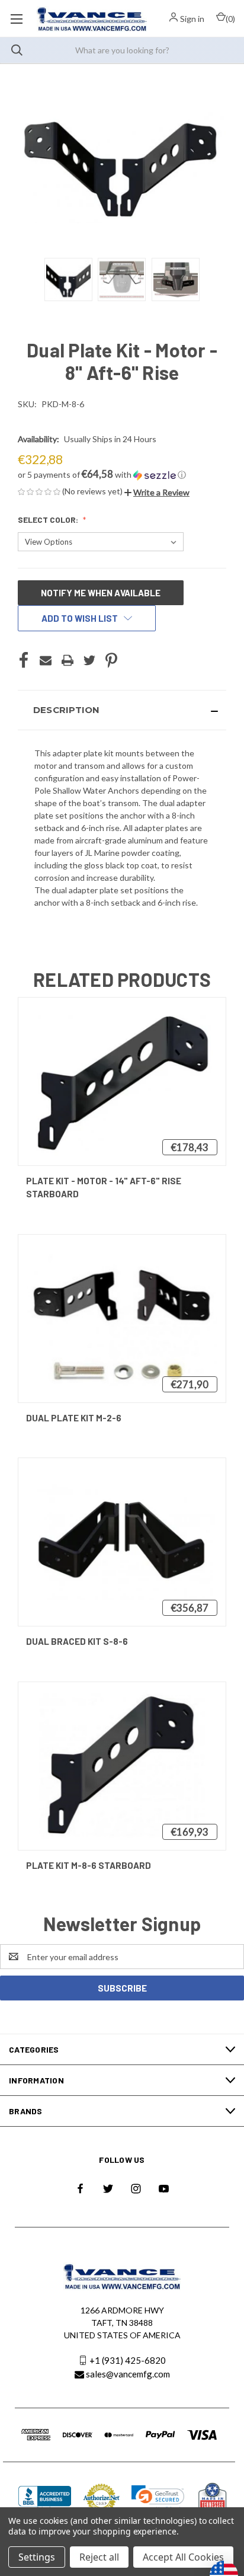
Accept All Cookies (183, 2557)
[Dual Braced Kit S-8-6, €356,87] (122, 1542)
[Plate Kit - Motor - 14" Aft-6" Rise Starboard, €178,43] (122, 1081)
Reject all (99, 2557)
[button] (122, 475)
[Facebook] (24, 660)
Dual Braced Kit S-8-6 (77, 1641)
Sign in (192, 19)
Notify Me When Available (101, 593)
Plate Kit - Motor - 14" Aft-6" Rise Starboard (104, 1188)
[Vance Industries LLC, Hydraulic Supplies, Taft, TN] (45, 2498)
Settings (37, 2557)
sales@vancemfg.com (128, 2374)
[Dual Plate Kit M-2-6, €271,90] (122, 1319)
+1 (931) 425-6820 (128, 2360)
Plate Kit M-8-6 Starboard (89, 1865)
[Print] (68, 660)
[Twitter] (89, 660)
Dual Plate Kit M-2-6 (74, 1418)
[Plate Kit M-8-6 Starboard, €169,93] (122, 1766)
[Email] (46, 660)
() (230, 19)
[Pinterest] (111, 660)
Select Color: (49, 520)
